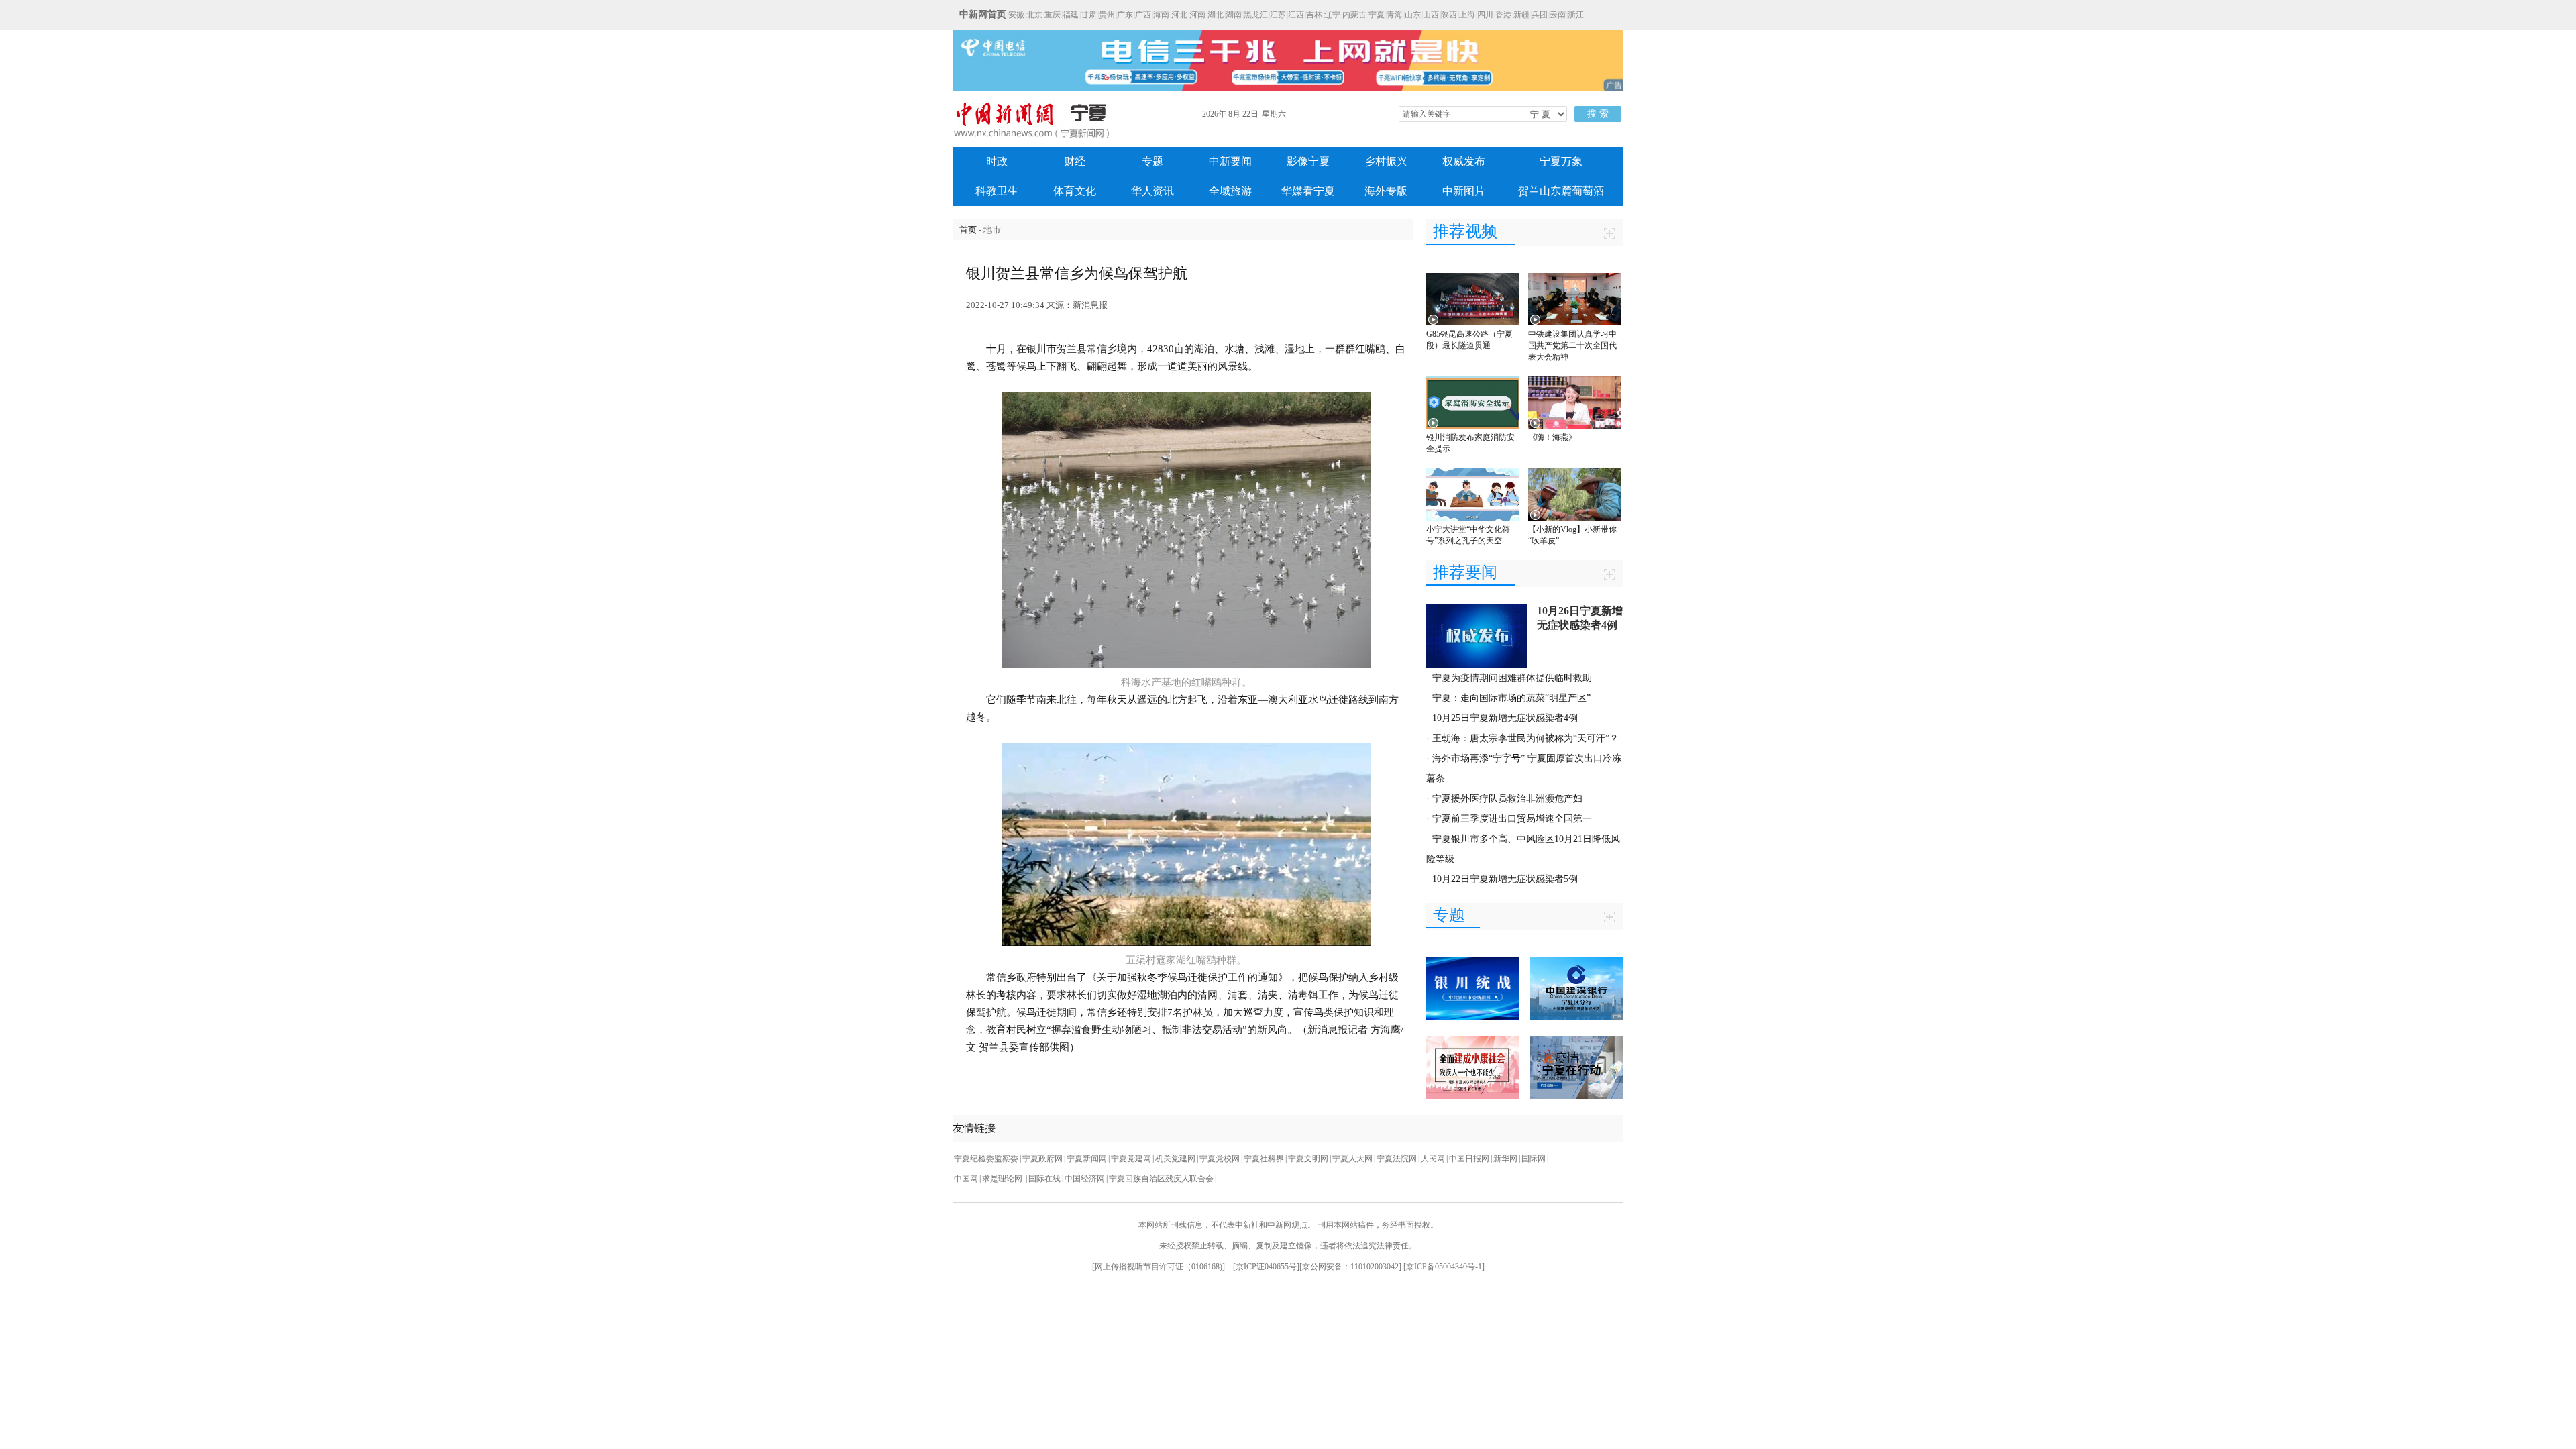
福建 (1071, 15)
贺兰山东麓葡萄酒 (1561, 191)
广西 (1143, 15)
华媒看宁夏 (1308, 191)
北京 (1034, 15)
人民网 (1433, 1159)
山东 (1413, 15)
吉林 (1314, 15)
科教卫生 (997, 191)
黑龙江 (1256, 15)
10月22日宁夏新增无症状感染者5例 (1505, 879)
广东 (1125, 15)
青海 (1395, 15)
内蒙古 (1354, 15)
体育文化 (1075, 191)
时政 (997, 161)
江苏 (1278, 15)
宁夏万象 (1561, 161)
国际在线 (1044, 1179)
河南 (1197, 15)
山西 (1431, 15)
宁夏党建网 (1131, 1159)
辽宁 (1332, 15)
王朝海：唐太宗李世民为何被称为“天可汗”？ (1525, 738)
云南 (1558, 15)
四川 (1485, 15)
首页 (968, 230)
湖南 (1234, 15)
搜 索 (1598, 114)
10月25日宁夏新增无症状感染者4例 (1505, 718)
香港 (1503, 15)
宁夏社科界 (1264, 1159)
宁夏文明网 (1308, 1159)
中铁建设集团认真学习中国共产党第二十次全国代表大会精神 (1572, 345)
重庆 (1053, 15)
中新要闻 (1230, 161)
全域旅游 (1230, 191)
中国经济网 (1085, 1179)
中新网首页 (983, 14)
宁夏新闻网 (1087, 1159)
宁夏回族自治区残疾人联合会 (1161, 1179)
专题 (1152, 161)
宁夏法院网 (1397, 1159)
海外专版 (1386, 191)
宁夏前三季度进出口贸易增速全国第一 (1512, 819)
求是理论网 (1003, 1179)
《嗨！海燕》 (1552, 437)
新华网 (1505, 1159)
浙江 (1576, 15)
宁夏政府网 (1042, 1159)
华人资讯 (1152, 191)
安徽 (1016, 15)
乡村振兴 (1386, 161)
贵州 (1107, 15)
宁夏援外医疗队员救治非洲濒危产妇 (1507, 799)
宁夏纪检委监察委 (986, 1159)
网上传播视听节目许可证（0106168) (1159, 1267)
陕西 (1449, 15)
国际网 (1534, 1159)
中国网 (966, 1179)
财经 (1075, 161)
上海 (1467, 15)
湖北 (1216, 15)
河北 (1179, 15)
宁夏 (1377, 15)
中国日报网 (1469, 1159)
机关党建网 (1175, 1159)
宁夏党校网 (1220, 1159)
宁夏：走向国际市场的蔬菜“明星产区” (1511, 698)
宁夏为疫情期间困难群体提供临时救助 (1512, 678)
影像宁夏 (1308, 161)
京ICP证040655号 (1266, 1267)
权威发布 (1464, 161)
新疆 (1521, 15)
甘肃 (1089, 15)
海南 (1161, 15)
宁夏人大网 (1352, 1159)
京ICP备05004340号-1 (1444, 1267)
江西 (1296, 15)
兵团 (1540, 15)
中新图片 (1464, 191)
